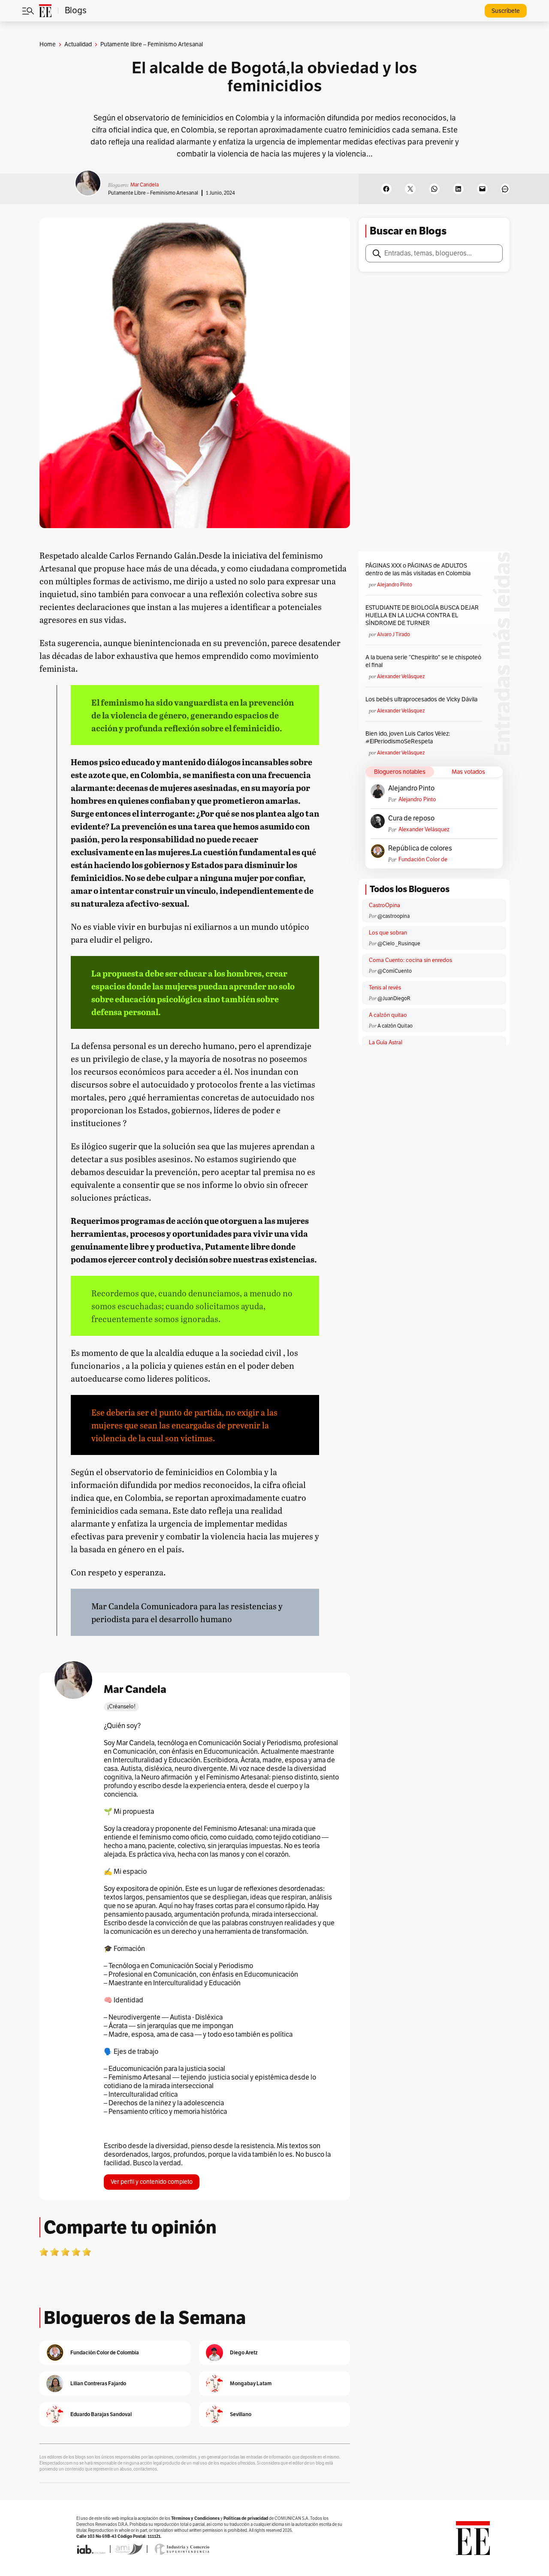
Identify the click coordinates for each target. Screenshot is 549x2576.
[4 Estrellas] (76, 2252)
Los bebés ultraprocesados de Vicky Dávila (423, 699)
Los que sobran (388, 933)
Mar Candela (145, 185)
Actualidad (78, 44)
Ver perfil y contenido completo (152, 2182)
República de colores (420, 848)
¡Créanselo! (121, 1707)
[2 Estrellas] (54, 2252)
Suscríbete (506, 11)
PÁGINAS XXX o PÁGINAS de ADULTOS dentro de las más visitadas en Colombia (418, 570)
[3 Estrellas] (65, 2252)
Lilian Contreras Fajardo (98, 2383)
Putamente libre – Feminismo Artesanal (153, 193)
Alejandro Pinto (395, 585)
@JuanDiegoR (394, 998)
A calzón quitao (388, 1015)
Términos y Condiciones (195, 2518)
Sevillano (241, 2414)
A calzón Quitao (395, 1026)
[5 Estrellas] (87, 2252)
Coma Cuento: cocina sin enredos (410, 960)
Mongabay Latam (251, 2383)
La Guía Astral (386, 1043)
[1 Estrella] (44, 2252)
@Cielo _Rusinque (399, 944)
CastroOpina (385, 905)
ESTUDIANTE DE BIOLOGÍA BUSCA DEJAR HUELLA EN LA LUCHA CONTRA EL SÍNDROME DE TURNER (422, 615)
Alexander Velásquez (401, 676)
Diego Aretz (244, 2352)
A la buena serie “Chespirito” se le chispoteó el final (423, 661)
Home (48, 44)
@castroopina (394, 916)
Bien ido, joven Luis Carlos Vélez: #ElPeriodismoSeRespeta (408, 738)
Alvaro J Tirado (394, 634)
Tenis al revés (385, 988)
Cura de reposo (411, 818)
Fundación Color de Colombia (423, 860)
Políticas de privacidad (246, 2518)
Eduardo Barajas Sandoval (101, 2414)
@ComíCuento (395, 971)
